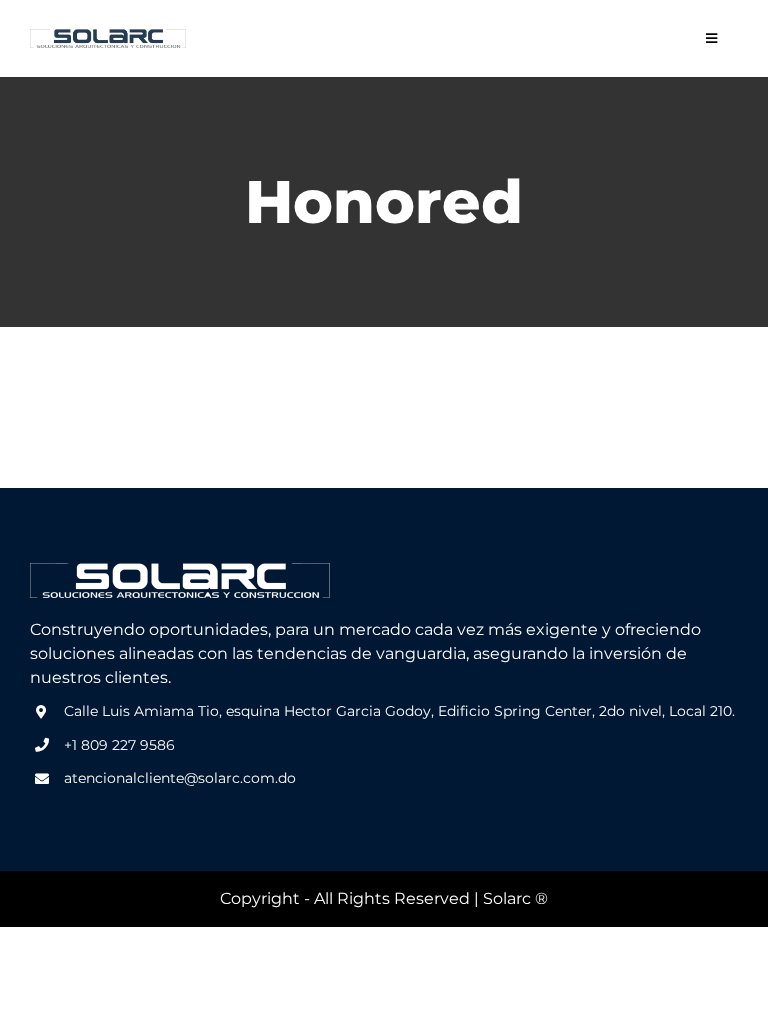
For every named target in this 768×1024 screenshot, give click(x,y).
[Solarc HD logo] (108, 36)
